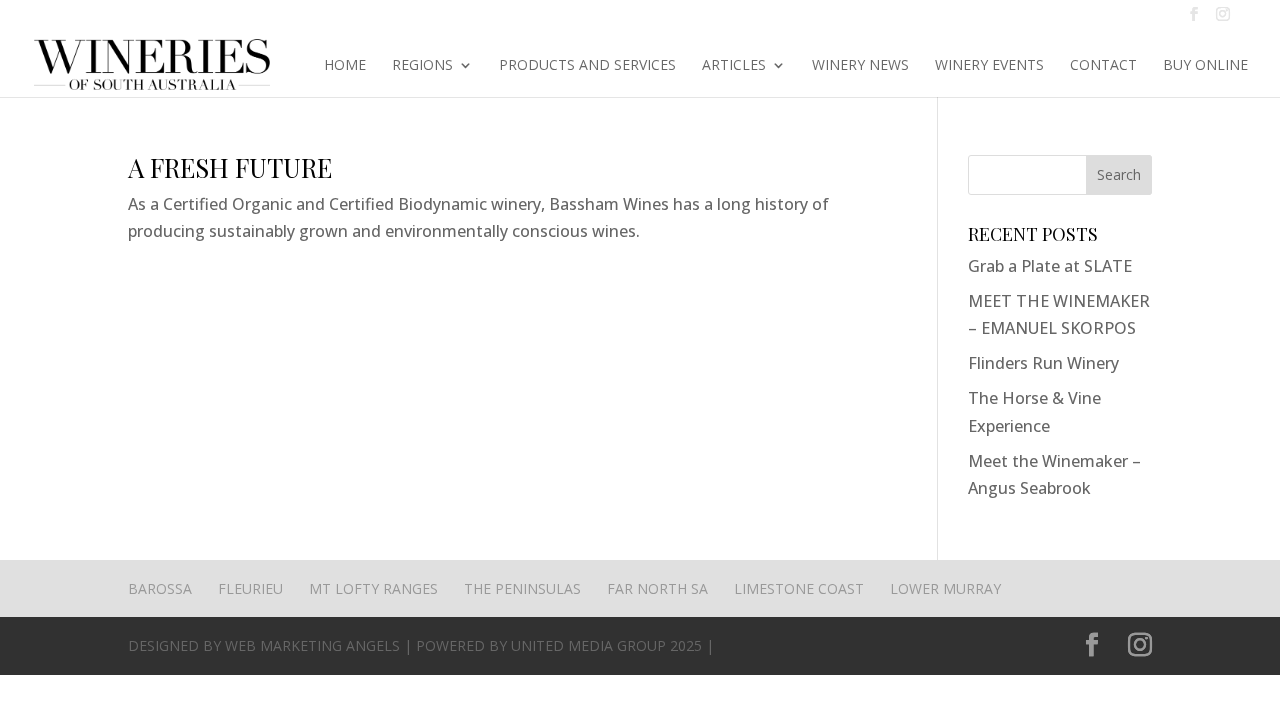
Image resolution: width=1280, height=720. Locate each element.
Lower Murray (945, 588)
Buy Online (1205, 66)
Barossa (160, 588)
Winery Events (989, 66)
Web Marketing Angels (312, 645)
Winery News (860, 66)
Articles (734, 66)
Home (345, 66)
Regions (422, 66)
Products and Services (587, 66)
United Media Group (588, 645)
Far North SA (657, 588)
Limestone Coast (799, 588)
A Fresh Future (230, 167)
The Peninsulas (522, 588)
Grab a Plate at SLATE (1050, 266)
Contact (1103, 66)
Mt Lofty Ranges (373, 588)
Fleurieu (250, 588)
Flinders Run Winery (1043, 363)
